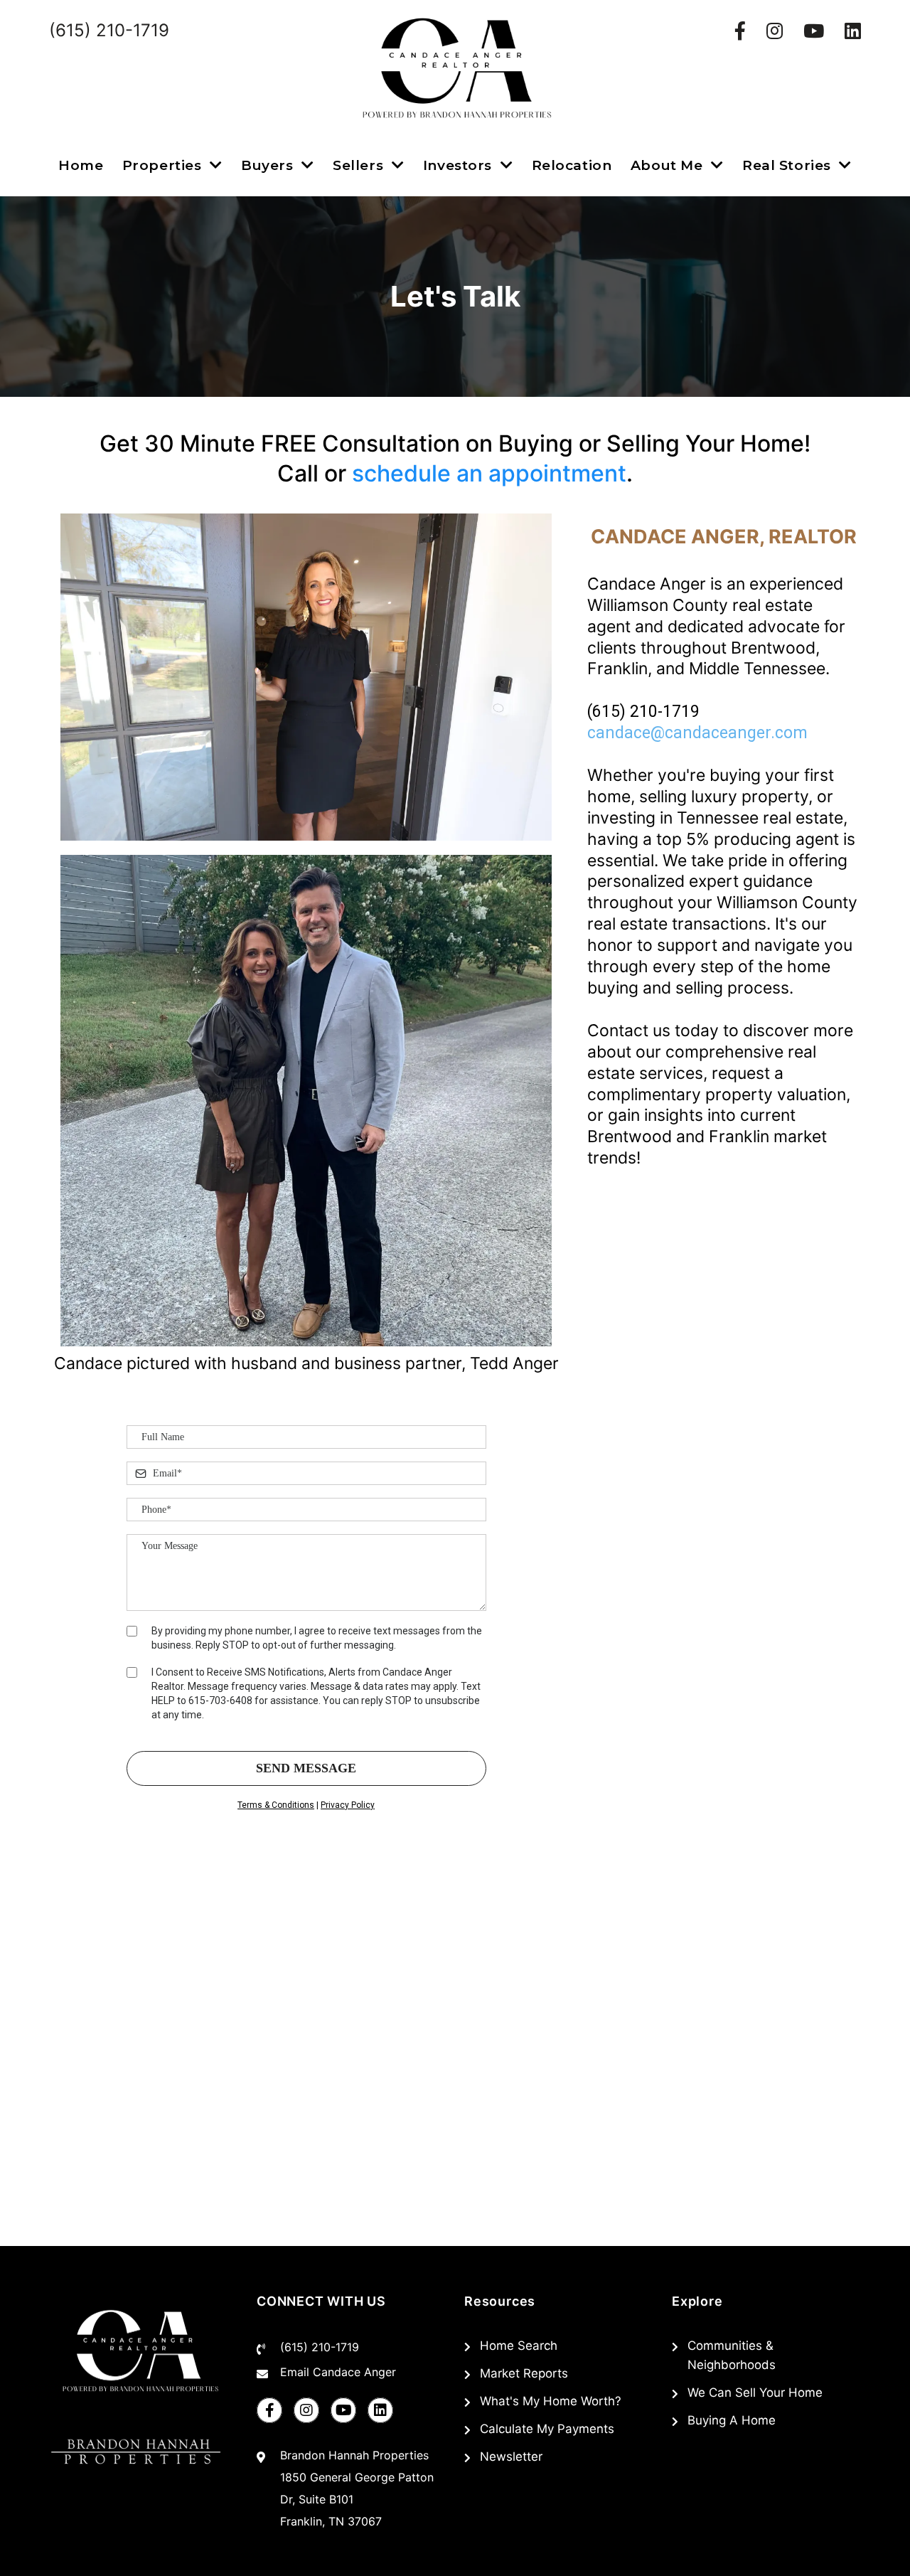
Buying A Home (732, 2420)
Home (81, 165)
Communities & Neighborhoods (732, 2355)
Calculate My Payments (547, 2429)
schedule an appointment (489, 473)
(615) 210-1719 (320, 2347)
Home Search (519, 2346)
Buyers (269, 165)
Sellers (360, 165)
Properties (164, 165)
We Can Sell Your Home (755, 2393)
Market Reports (524, 2373)
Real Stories (788, 165)
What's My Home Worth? (551, 2401)
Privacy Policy (348, 1805)
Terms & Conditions (276, 1805)
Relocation (572, 165)
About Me (669, 165)
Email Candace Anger (338, 2372)
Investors (460, 165)
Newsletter (511, 2457)
